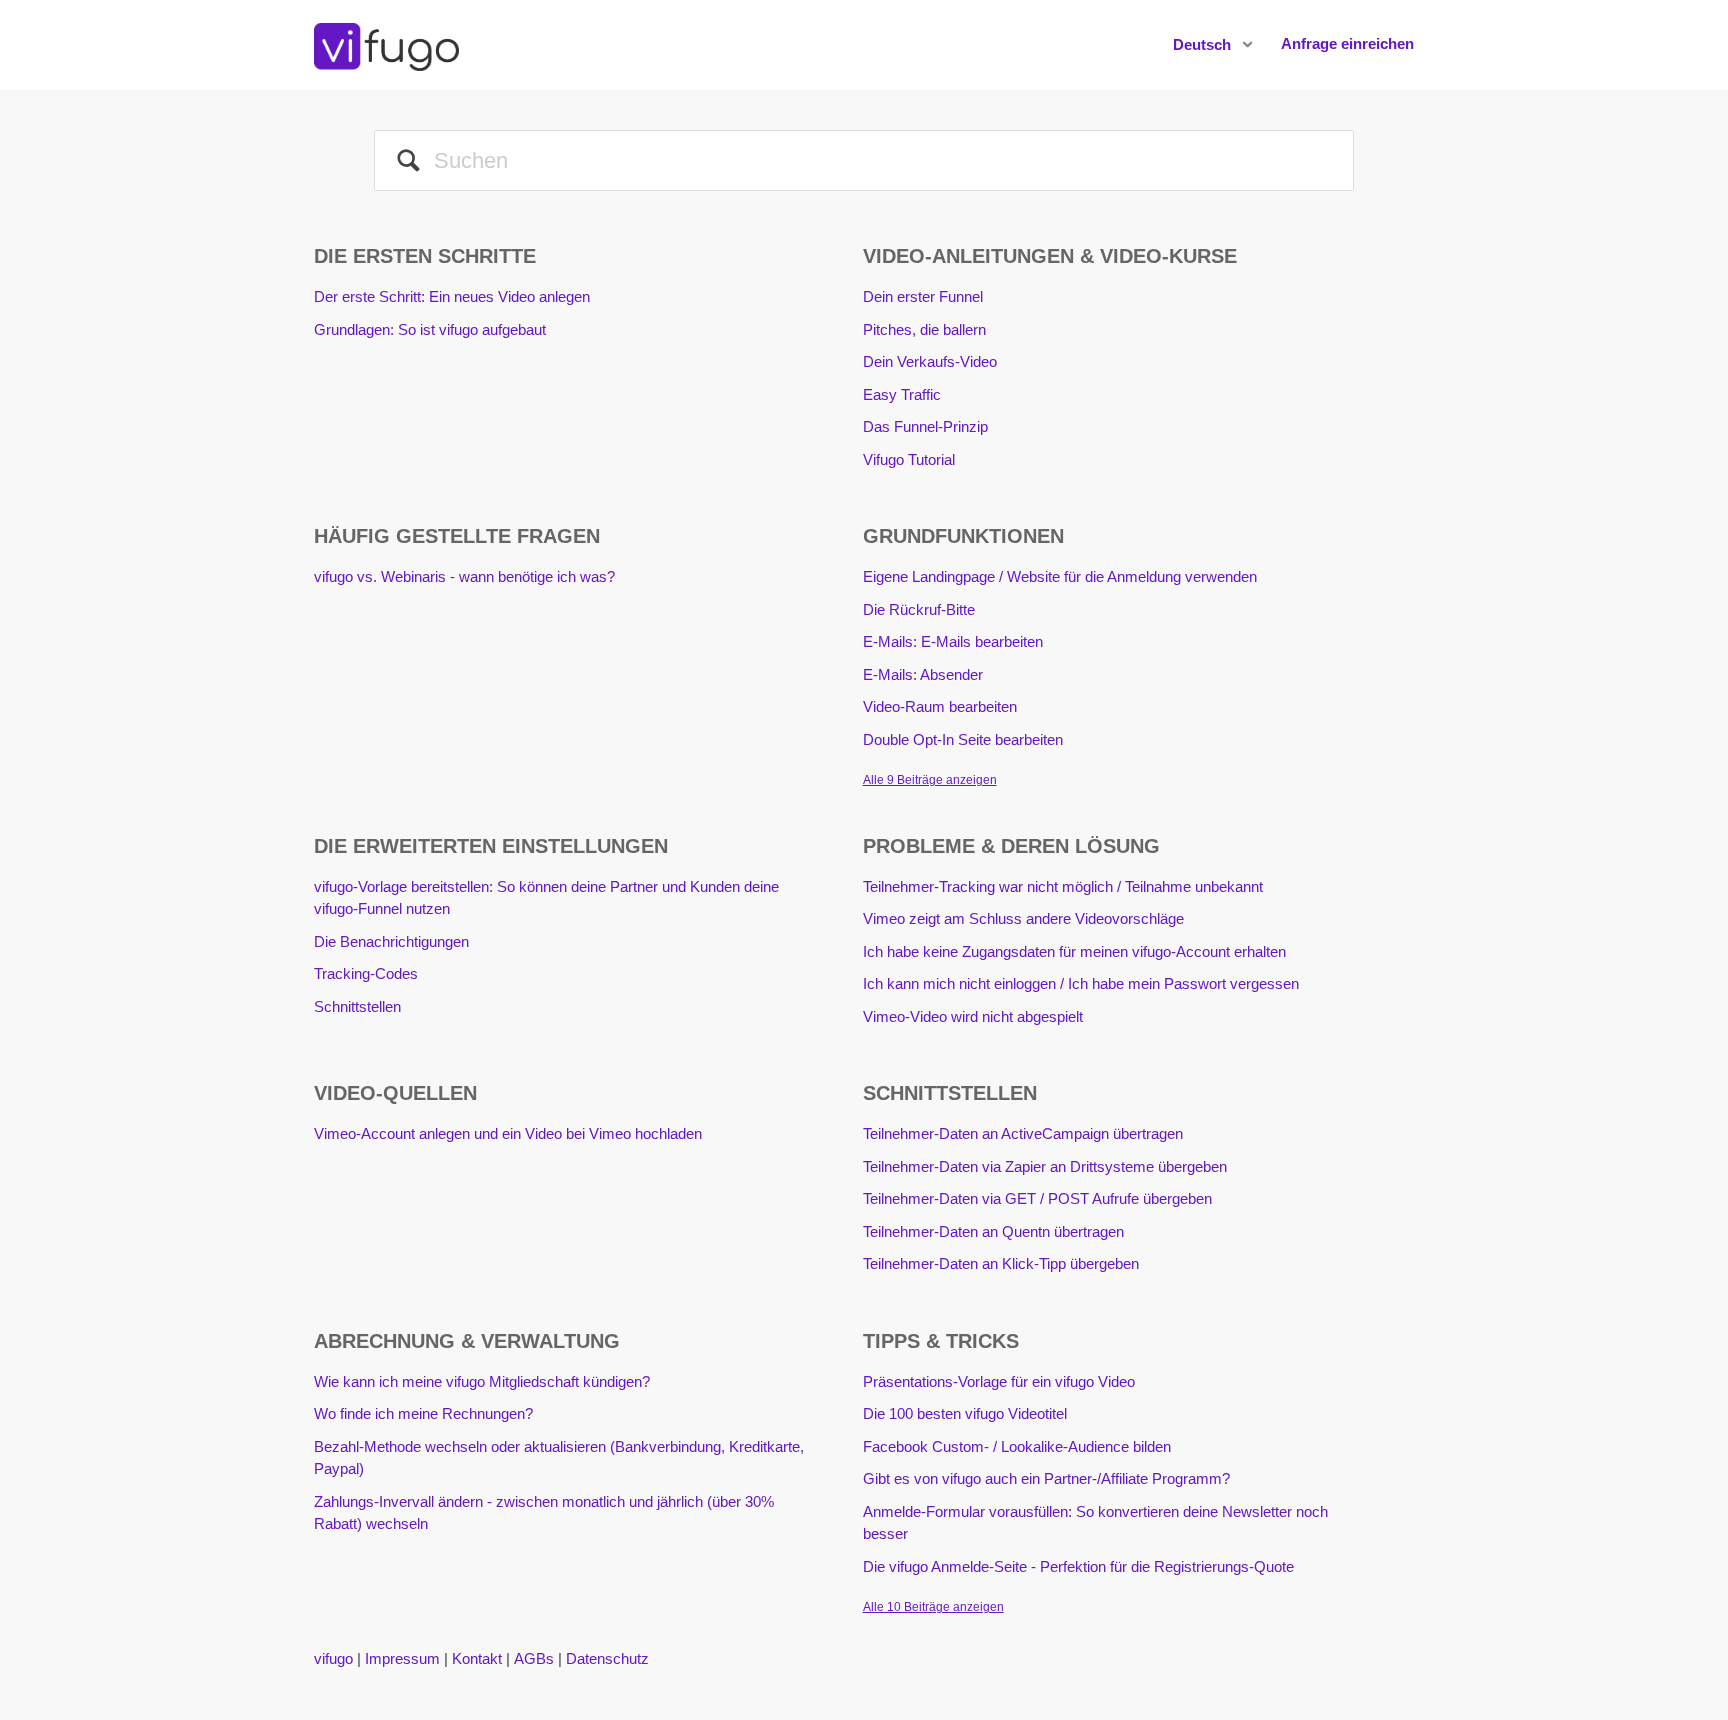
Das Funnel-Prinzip (925, 426)
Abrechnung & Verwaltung (467, 1341)
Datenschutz (607, 1658)
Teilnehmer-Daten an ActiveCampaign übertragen (1023, 1133)
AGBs (534, 1658)
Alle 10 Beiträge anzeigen (933, 1607)
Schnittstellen (357, 1006)
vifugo (333, 1658)
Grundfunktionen (963, 536)
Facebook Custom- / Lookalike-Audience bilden (1017, 1446)
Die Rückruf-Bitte (919, 609)
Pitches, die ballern (924, 329)
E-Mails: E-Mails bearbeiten (953, 641)
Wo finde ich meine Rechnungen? (423, 1413)
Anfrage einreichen (1347, 43)
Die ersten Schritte (425, 256)
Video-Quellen (395, 1093)
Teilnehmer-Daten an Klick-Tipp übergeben (1001, 1263)
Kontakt (477, 1658)
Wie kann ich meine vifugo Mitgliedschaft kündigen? (482, 1381)
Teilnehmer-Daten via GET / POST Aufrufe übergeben (1037, 1198)
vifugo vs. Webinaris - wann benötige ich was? (464, 576)
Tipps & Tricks (941, 1341)
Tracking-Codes (366, 973)
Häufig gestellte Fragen (457, 536)
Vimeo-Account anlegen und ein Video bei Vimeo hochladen (508, 1133)
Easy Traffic (902, 394)
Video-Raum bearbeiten (940, 706)
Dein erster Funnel (923, 296)
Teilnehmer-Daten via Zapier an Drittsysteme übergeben (1045, 1166)
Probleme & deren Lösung (1011, 846)
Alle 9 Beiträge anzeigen (930, 780)
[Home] (386, 43)
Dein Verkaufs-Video (930, 361)
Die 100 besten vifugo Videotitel (965, 1413)
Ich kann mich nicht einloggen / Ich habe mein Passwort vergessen (1081, 983)
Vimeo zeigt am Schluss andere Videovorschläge (1023, 918)
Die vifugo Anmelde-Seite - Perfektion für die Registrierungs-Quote (1078, 1566)
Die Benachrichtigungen (391, 941)
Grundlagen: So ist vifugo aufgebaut (430, 329)
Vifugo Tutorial (909, 459)
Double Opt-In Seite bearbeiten (963, 739)
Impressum (402, 1658)
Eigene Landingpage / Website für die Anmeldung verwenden (1060, 576)
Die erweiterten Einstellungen (491, 846)
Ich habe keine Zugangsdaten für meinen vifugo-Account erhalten (1074, 951)
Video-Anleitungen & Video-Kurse (1050, 256)
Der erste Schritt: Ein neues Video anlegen (452, 296)
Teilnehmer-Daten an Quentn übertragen (993, 1231)
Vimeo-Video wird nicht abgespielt (973, 1016)
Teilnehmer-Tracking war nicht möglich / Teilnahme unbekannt (1063, 886)
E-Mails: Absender (923, 674)
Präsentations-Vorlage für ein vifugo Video (999, 1381)
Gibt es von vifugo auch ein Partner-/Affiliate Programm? (1046, 1478)
